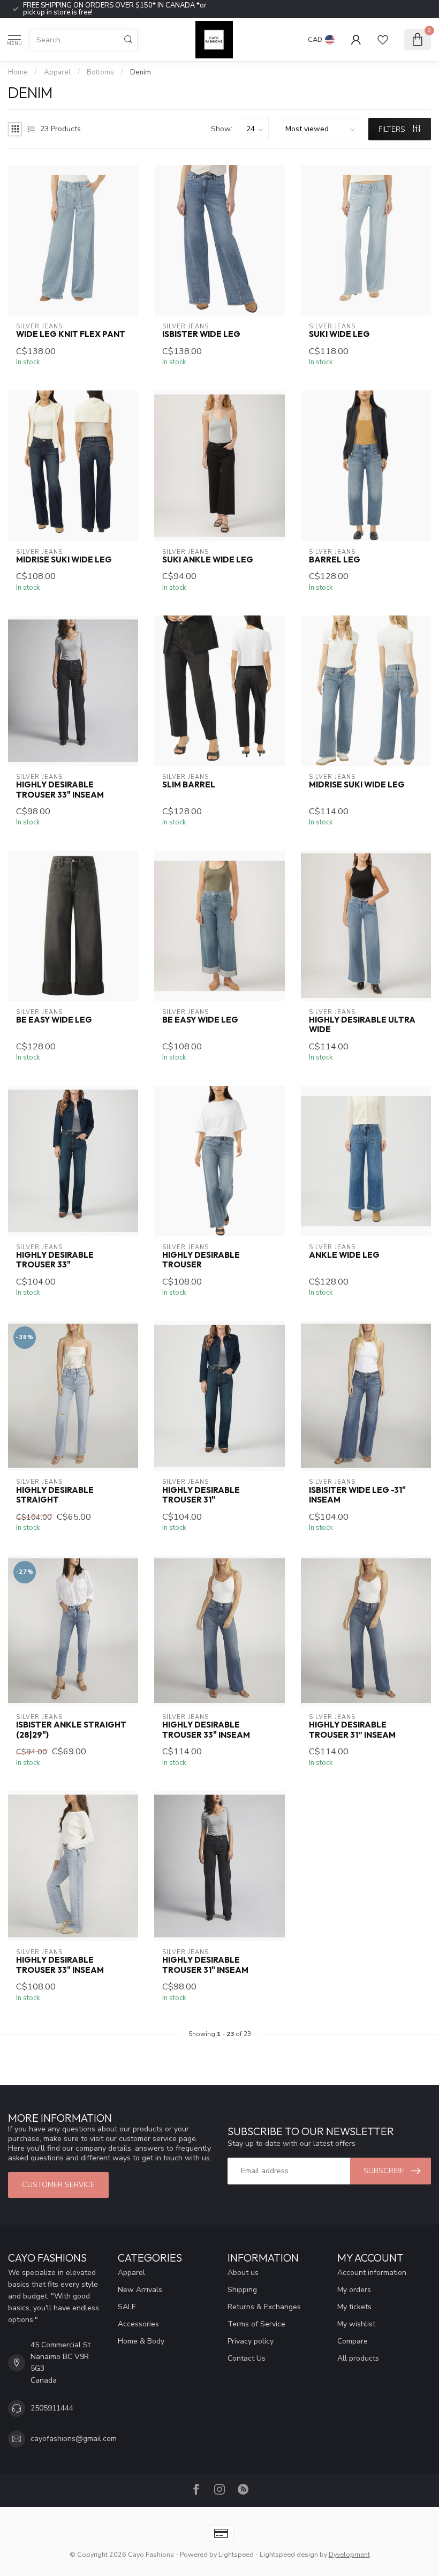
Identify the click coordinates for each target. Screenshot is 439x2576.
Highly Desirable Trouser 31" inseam (205, 1965)
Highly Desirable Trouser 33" (55, 1260)
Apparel (57, 72)
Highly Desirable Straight (55, 1495)
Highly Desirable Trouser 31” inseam (352, 1730)
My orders (354, 2290)
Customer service (58, 2185)
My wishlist (356, 2324)
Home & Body (141, 2341)
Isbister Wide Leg (201, 334)
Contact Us (247, 2358)
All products (358, 2358)
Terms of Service (256, 2324)
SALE (127, 2307)
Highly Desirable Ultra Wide (362, 1025)
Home (18, 72)
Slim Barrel (189, 785)
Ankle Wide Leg (344, 1255)
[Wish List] (383, 40)
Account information (372, 2273)
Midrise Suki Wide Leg (64, 560)
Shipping (242, 2290)
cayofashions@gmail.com (74, 2439)
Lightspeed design (289, 2554)
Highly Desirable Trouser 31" (201, 1495)
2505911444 (52, 2408)
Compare (353, 2341)
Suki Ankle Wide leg (208, 560)
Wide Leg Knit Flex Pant (71, 334)
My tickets (354, 2307)
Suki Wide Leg (339, 334)
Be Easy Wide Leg (54, 1020)
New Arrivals (140, 2290)
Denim (141, 72)
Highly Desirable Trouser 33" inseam (60, 790)
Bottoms (100, 72)
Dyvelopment (349, 2554)
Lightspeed (236, 2554)
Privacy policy (251, 2341)
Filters (393, 129)
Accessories (138, 2324)
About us (243, 2273)
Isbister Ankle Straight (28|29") (71, 1730)
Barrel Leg (335, 560)
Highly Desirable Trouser (201, 1260)
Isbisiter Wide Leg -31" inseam (357, 1495)
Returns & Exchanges (264, 2307)
